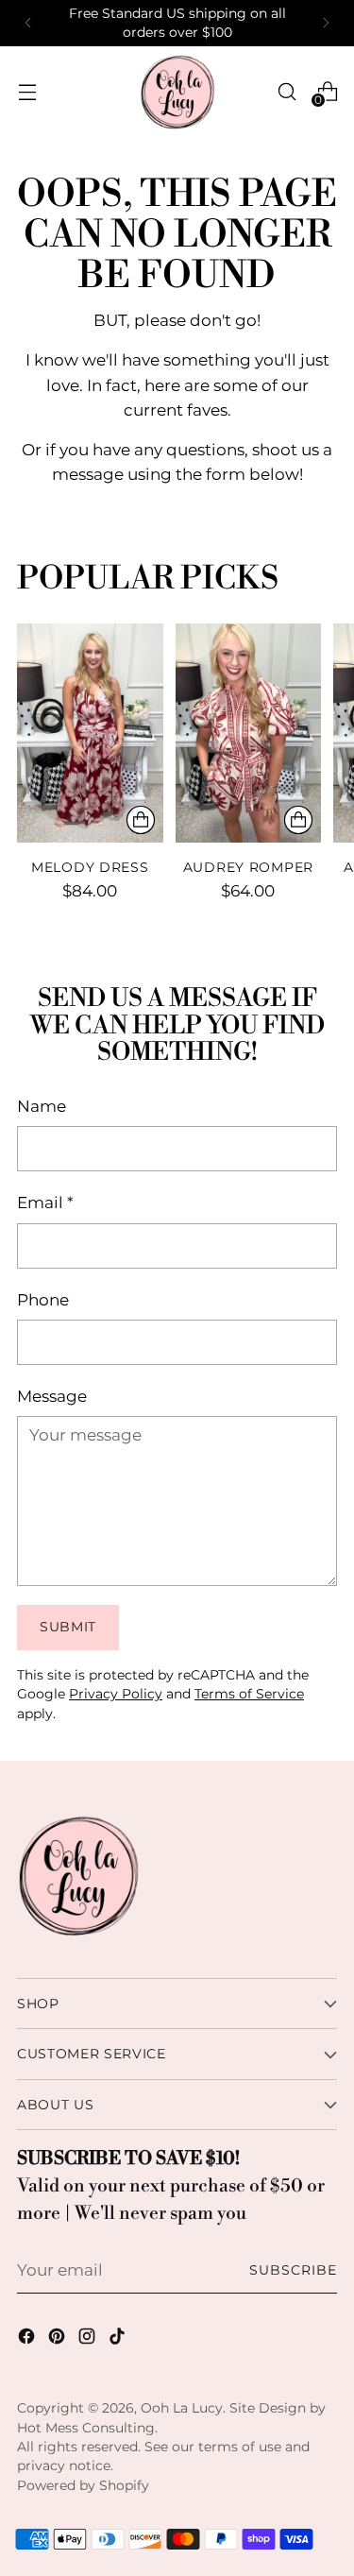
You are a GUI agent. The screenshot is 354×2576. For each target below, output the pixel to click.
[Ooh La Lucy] (177, 92)
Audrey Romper (248, 867)
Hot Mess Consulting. (87, 2428)
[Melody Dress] (90, 733)
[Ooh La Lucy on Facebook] (28, 2339)
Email (45, 1202)
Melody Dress (90, 867)
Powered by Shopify (83, 2485)
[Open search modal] (287, 91)
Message (52, 1396)
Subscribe (293, 2270)
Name (42, 1106)
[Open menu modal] (27, 91)
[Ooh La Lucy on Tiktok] (119, 2339)
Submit (68, 1627)
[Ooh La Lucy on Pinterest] (59, 2339)
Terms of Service (249, 1694)
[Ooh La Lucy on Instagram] (89, 2339)
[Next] (326, 23)
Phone (43, 1299)
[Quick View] (141, 820)
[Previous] (28, 23)
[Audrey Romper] (249, 733)
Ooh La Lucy (182, 2408)
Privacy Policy (116, 1694)
